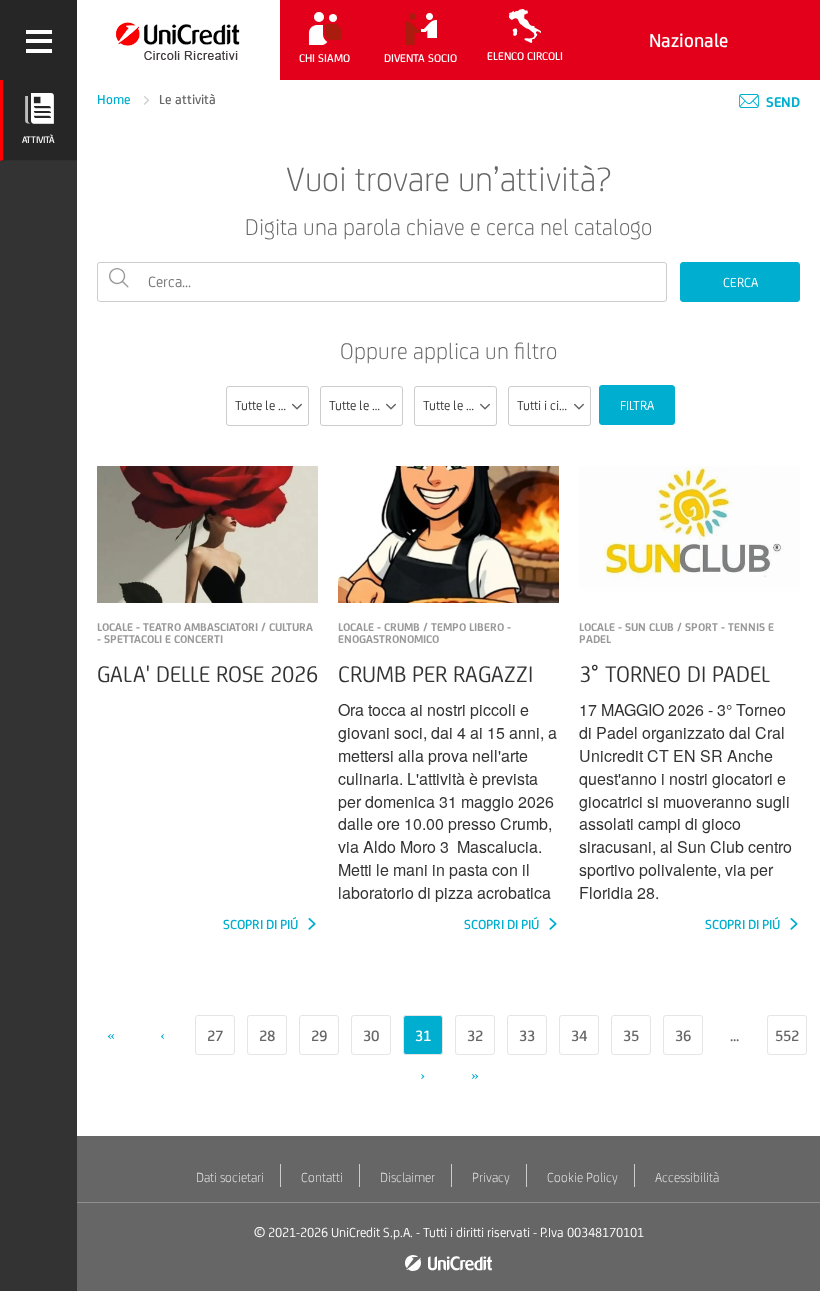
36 (683, 1035)
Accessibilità (687, 1177)
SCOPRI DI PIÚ (262, 924)
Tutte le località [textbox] (459, 405)
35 (631, 1035)
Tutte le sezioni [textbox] (271, 405)
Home (115, 99)
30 (371, 1035)
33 (527, 1035)
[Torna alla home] (178, 40)
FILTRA (637, 405)
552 (787, 1035)
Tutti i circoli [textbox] (550, 405)
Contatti (322, 1177)
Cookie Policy (582, 1177)
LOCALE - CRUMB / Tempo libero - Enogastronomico (424, 633)
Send (781, 102)
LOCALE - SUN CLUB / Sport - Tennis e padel (676, 633)
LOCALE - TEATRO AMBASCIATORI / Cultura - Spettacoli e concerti (205, 633)
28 (267, 1035)
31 (423, 1035)
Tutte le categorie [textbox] (365, 405)
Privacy (491, 1177)
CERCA (740, 282)
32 (475, 1035)
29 (319, 1035)
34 (579, 1035)
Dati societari (230, 1177)
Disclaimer (407, 1177)
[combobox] (267, 406)
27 (215, 1035)
